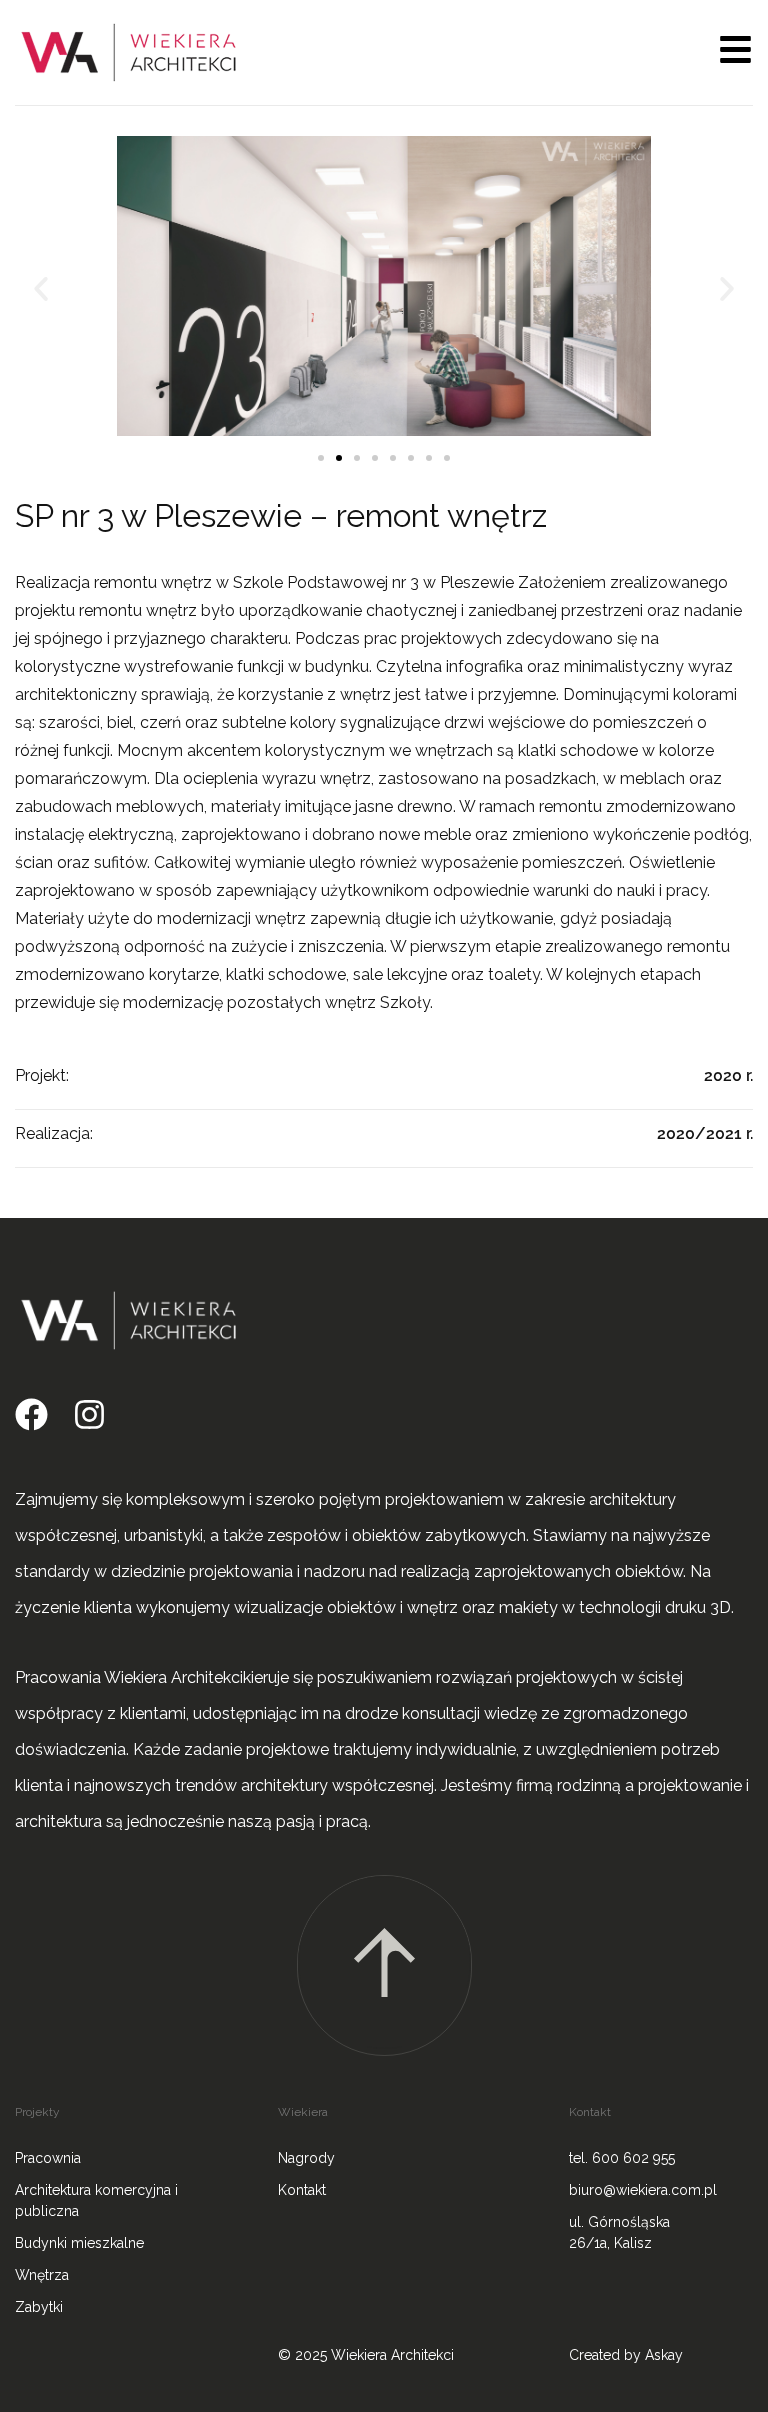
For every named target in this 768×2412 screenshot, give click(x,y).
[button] (41, 289)
